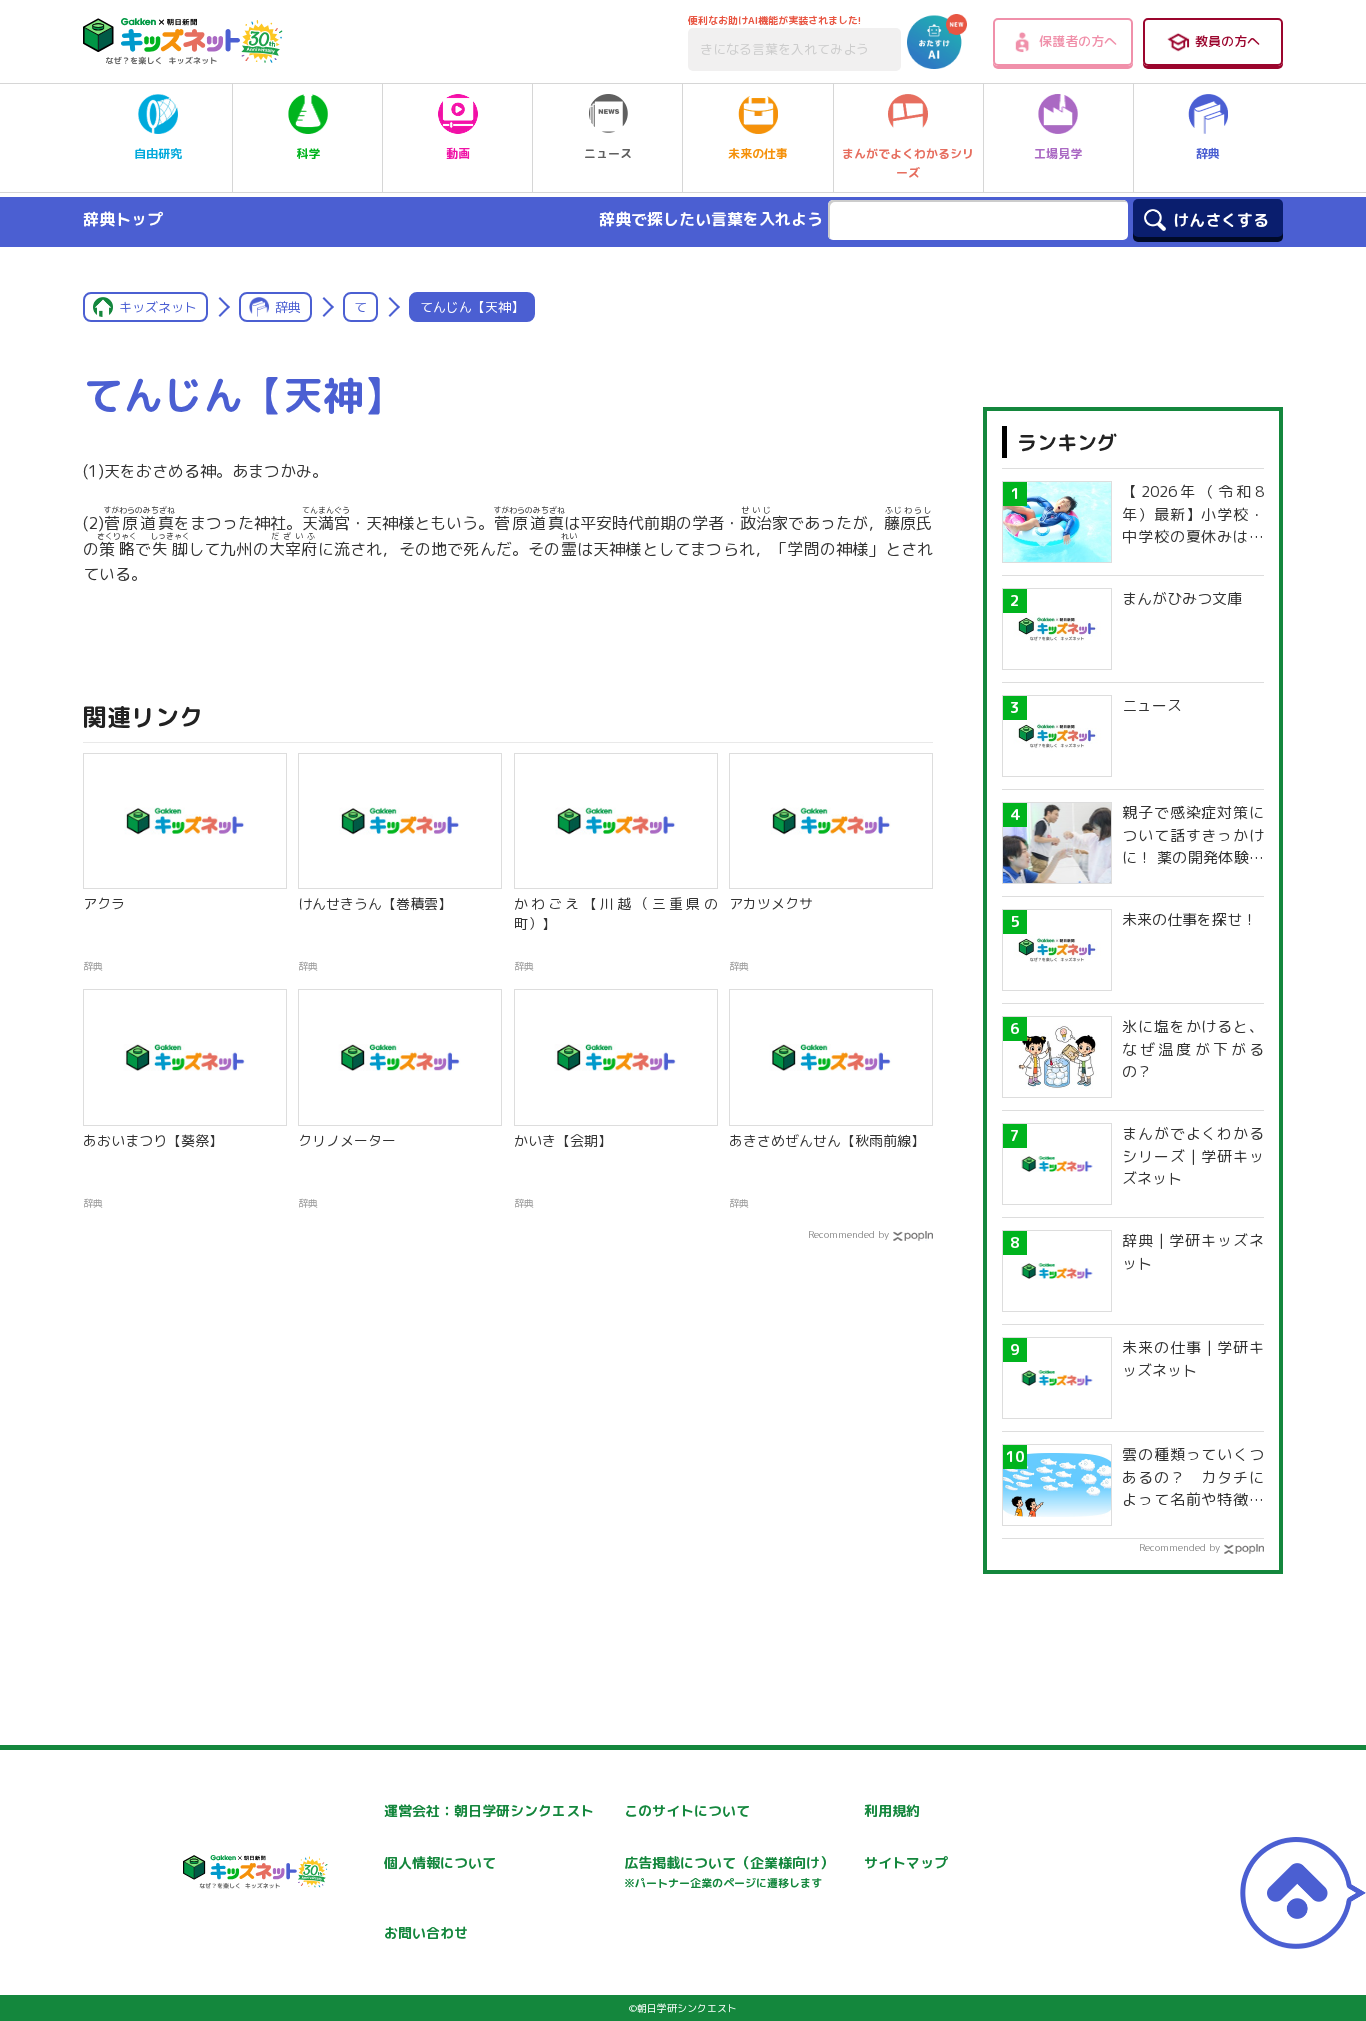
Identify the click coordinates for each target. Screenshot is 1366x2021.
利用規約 (892, 1810)
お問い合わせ (426, 1932)
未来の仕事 (758, 153)
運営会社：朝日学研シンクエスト (489, 1810)
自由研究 (158, 153)
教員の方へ (1227, 41)
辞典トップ (123, 219)
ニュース (608, 153)
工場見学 (1058, 153)
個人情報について (440, 1862)
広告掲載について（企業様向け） (729, 1871)
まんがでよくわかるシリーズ (908, 163)
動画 (458, 153)
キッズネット (158, 307)
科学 (308, 153)
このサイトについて (687, 1810)
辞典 (1208, 153)
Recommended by (848, 1234)
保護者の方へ (1078, 41)
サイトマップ (906, 1862)
